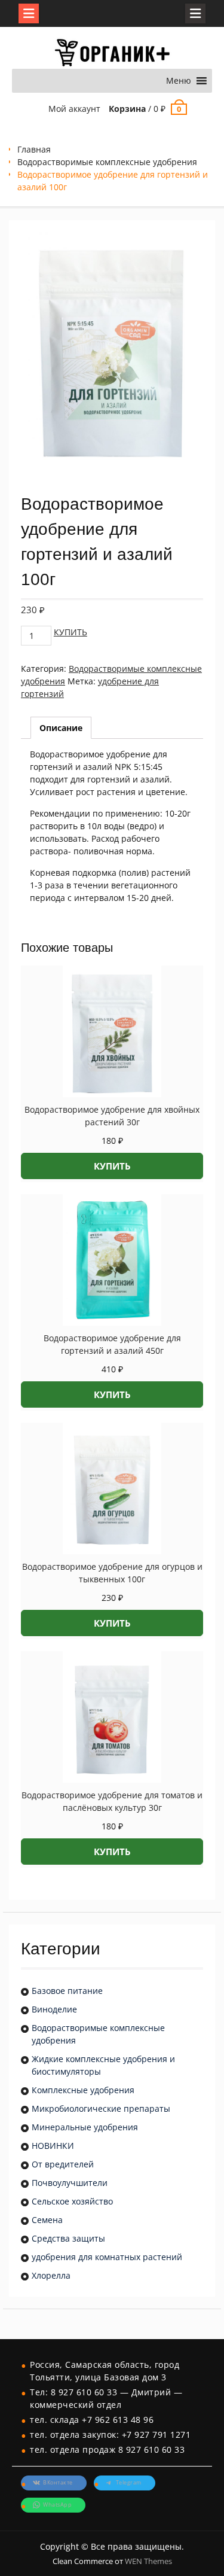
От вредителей (63, 2164)
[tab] (61, 728)
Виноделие (54, 2009)
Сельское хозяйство (72, 2201)
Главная (34, 149)
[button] (179, 81)
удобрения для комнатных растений (107, 2257)
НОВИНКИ (53, 2146)
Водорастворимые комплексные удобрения (107, 162)
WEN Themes (148, 2561)
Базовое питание (67, 1991)
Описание (61, 728)
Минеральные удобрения (85, 2127)
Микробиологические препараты (101, 2108)
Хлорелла (51, 2275)
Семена (47, 2220)
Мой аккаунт (74, 109)
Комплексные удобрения (83, 2090)
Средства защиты (68, 2238)
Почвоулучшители (70, 2183)
